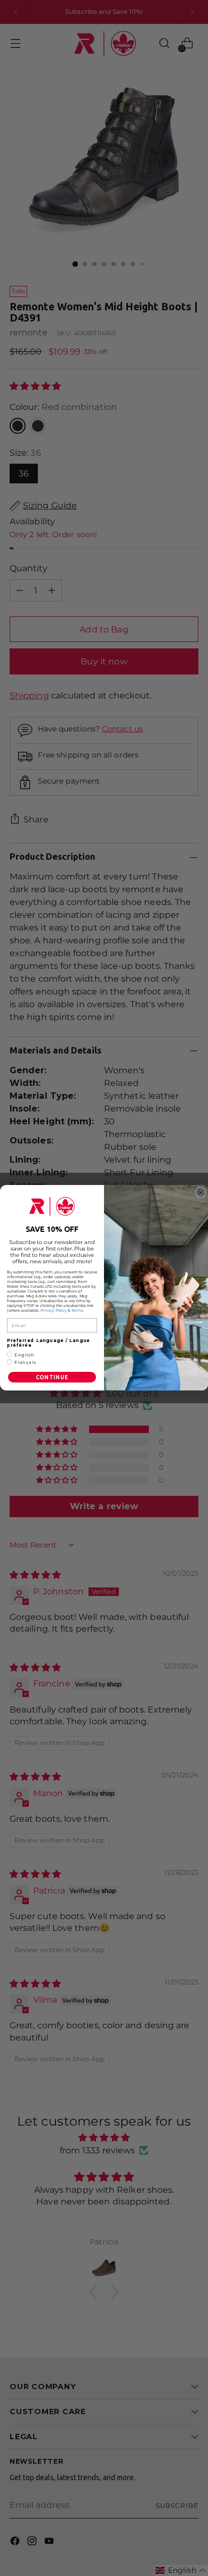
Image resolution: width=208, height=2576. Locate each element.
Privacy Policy (54, 1311)
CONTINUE (52, 1378)
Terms (77, 1311)
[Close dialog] (201, 1192)
